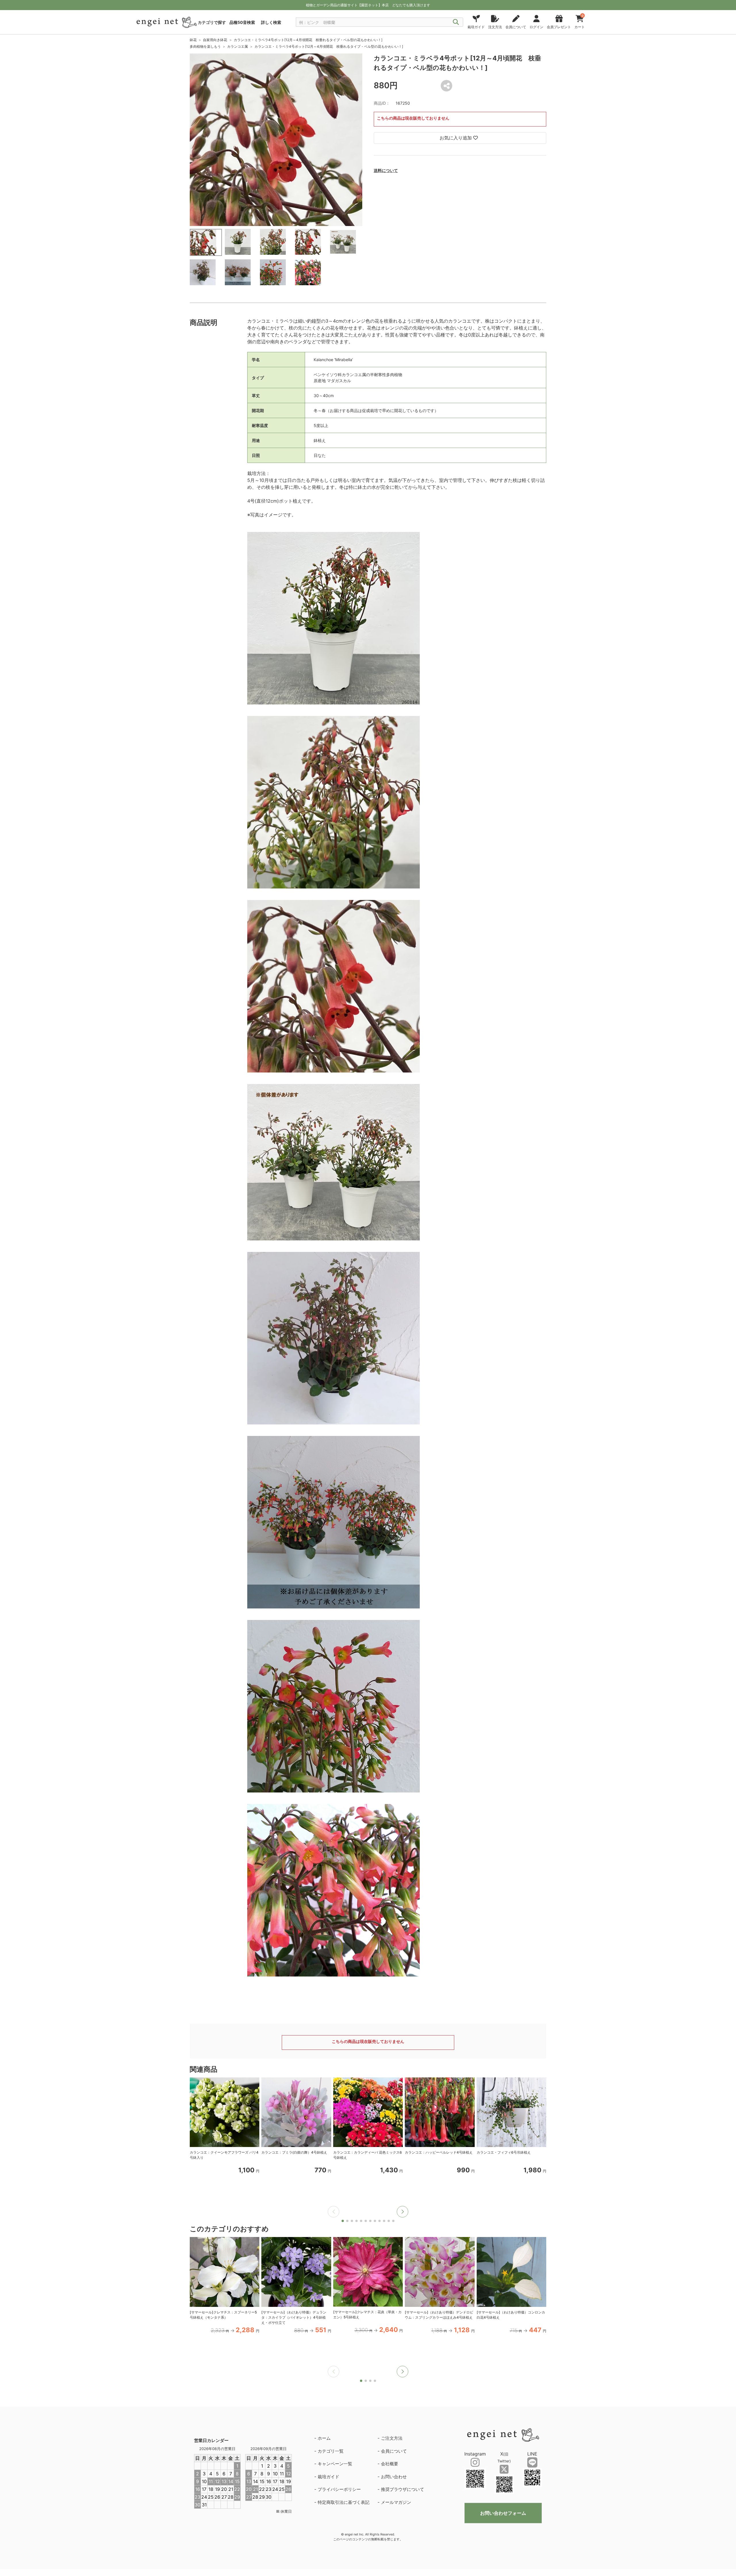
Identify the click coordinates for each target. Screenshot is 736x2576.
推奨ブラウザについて (402, 2489)
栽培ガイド (328, 2477)
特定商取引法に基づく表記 (344, 2502)
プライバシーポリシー (339, 2489)
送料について (386, 170)
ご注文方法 (392, 2438)
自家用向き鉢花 (215, 40)
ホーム (324, 2438)
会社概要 (390, 2464)
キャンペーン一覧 (335, 2464)
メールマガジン (396, 2502)
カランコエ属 (237, 46)
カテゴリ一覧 (331, 2451)
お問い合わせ (394, 2477)
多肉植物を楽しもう (205, 46)
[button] (402, 2212)
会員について (394, 2451)
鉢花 (193, 40)
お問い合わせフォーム (503, 2513)
